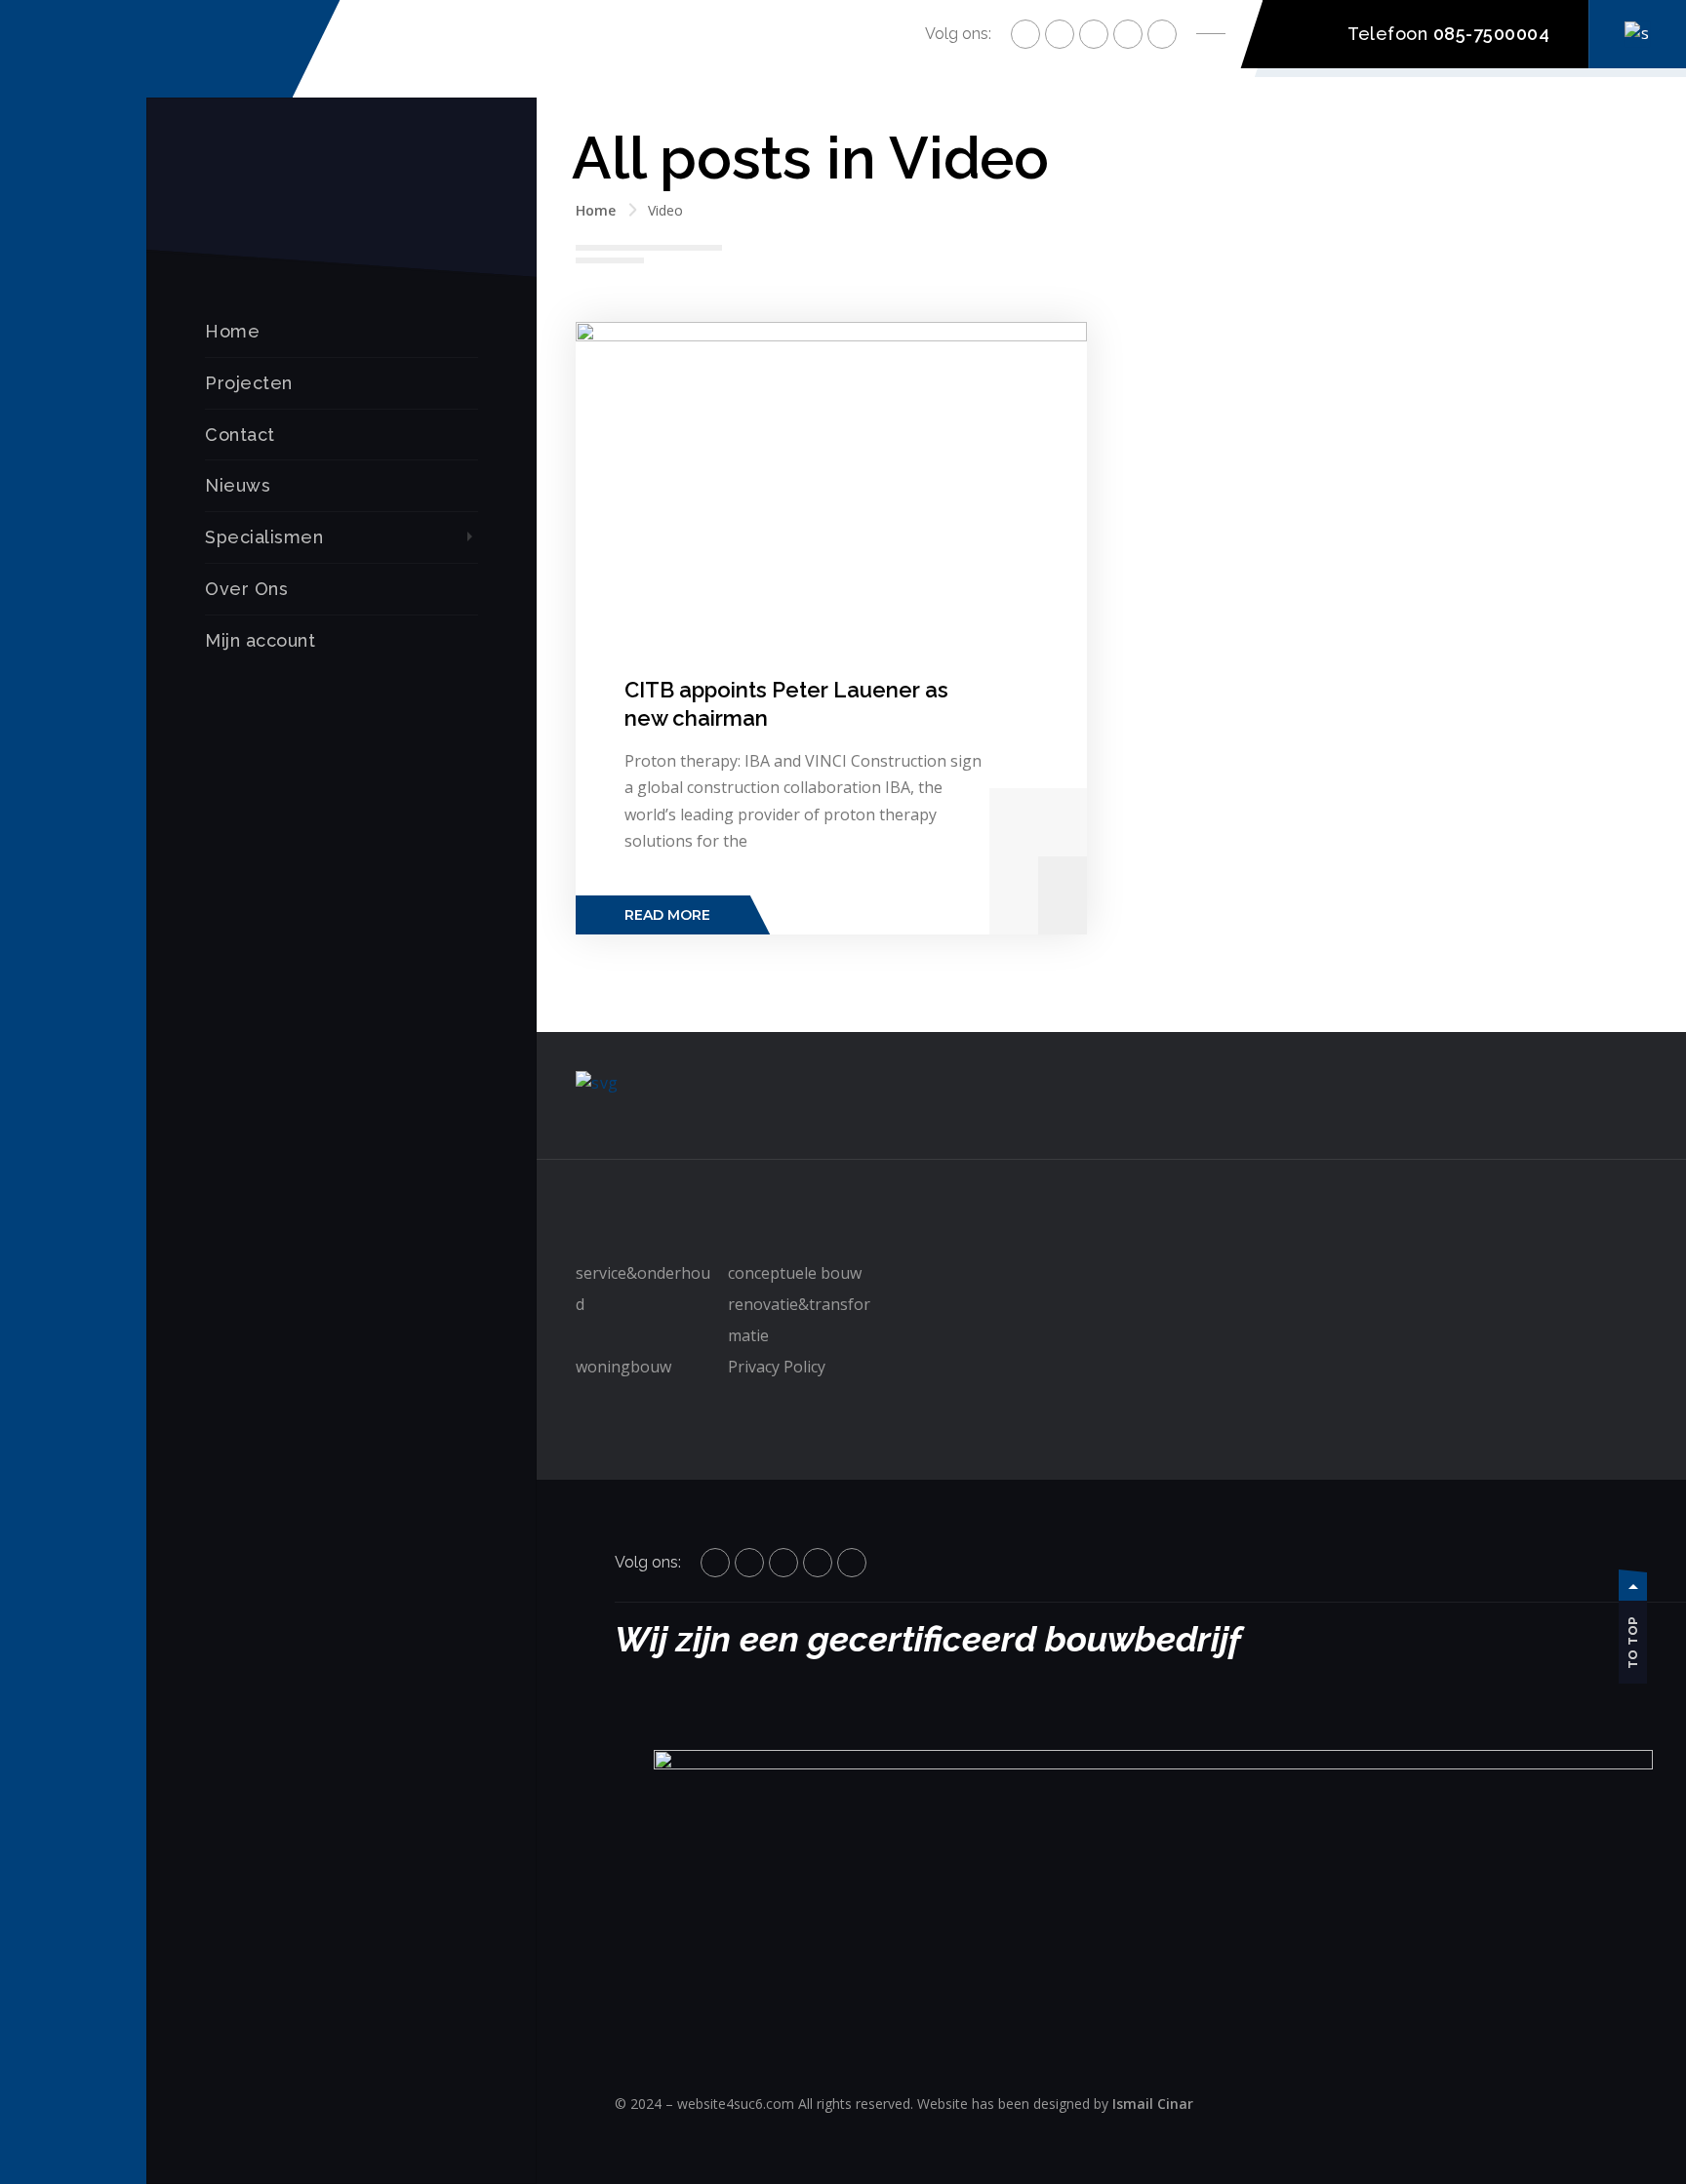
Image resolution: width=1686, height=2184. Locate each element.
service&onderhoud (643, 1289)
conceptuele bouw (795, 1273)
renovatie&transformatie (799, 1320)
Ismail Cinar (1153, 2104)
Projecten (249, 383)
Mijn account (260, 640)
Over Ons (246, 589)
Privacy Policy (777, 1367)
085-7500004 (1492, 34)
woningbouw (623, 1367)
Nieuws (238, 485)
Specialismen (264, 537)
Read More (667, 915)
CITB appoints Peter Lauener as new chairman (786, 704)
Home (232, 331)
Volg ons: (958, 34)
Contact (240, 435)
